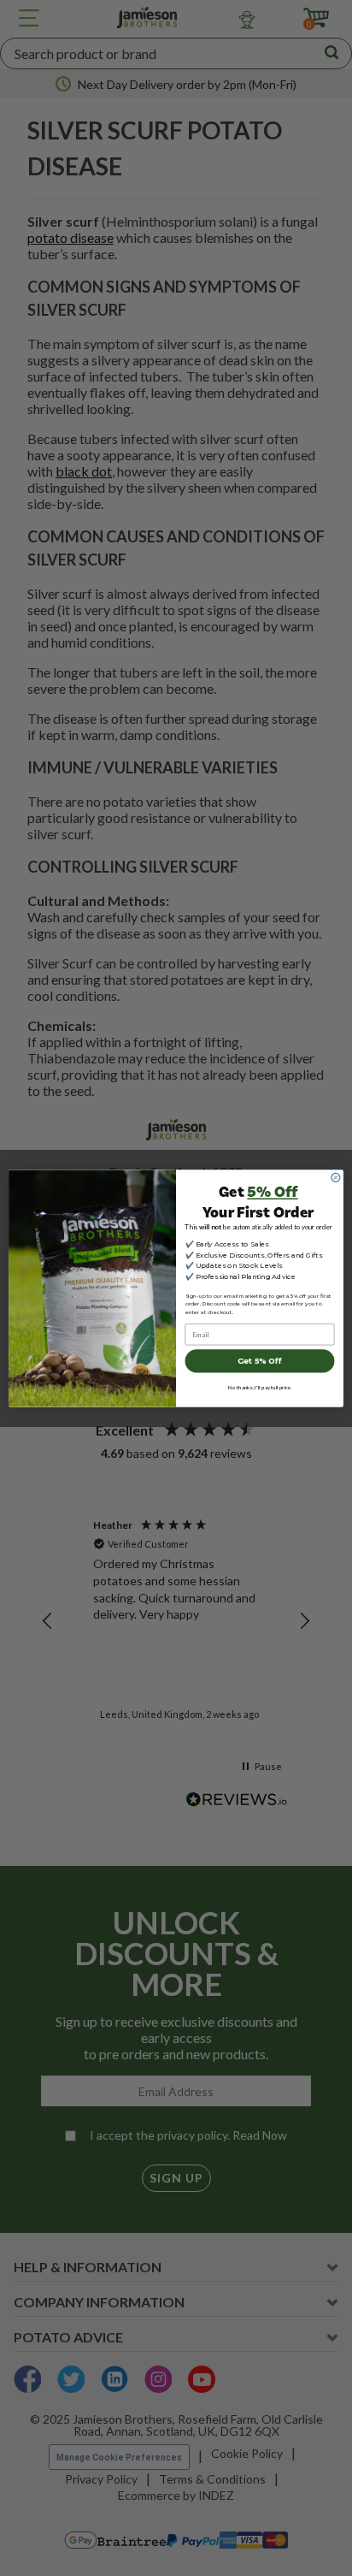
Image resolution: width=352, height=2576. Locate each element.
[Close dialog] (336, 1177)
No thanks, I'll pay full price (259, 1388)
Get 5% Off (259, 1361)
